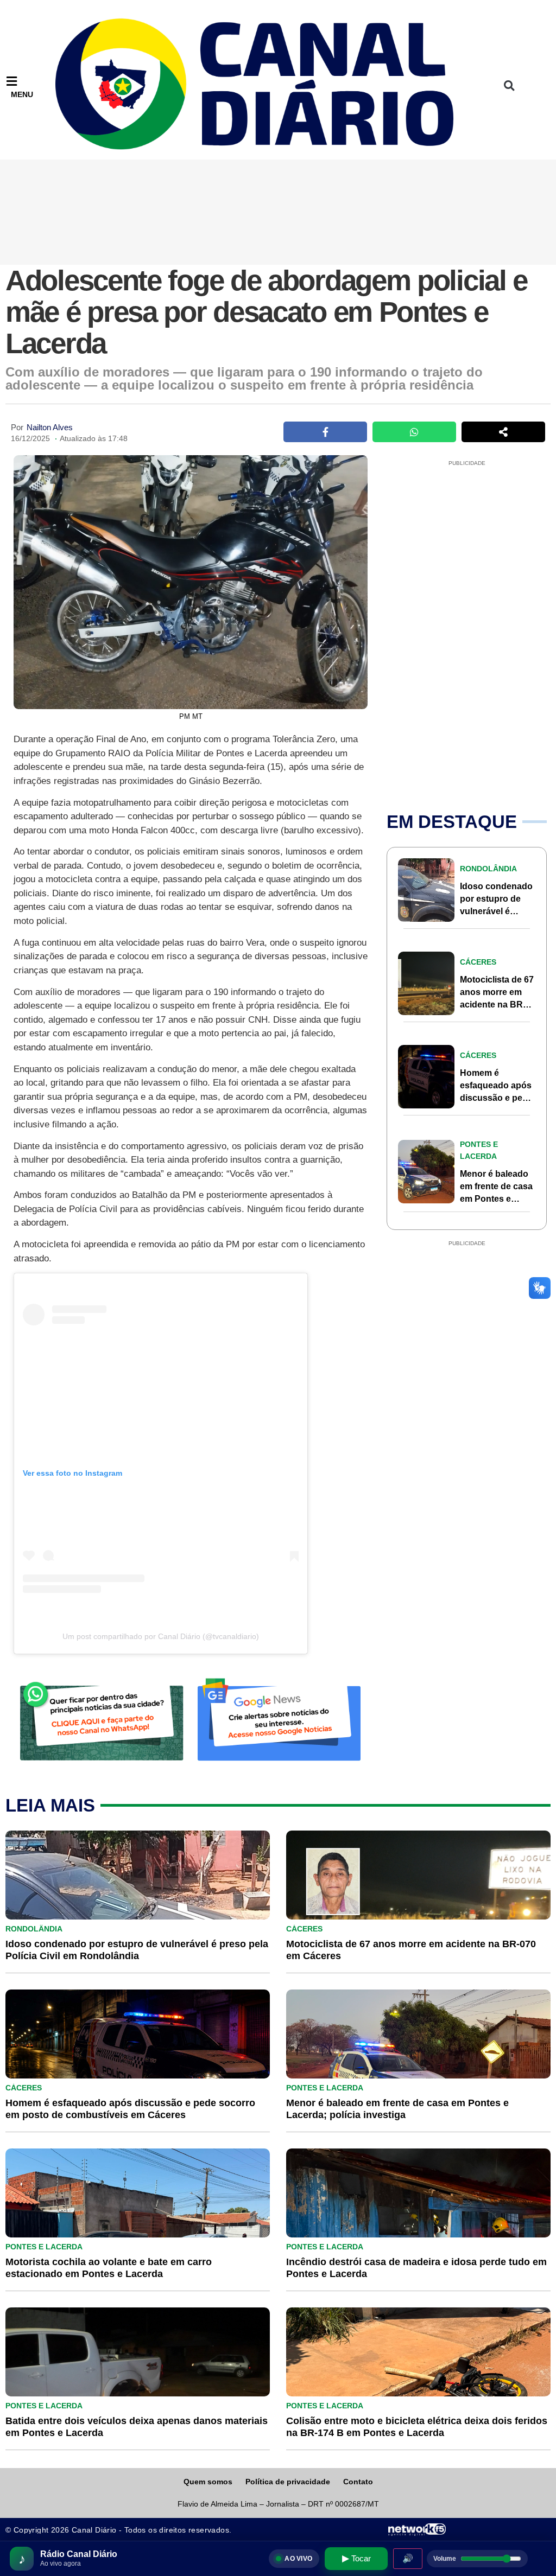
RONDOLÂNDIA (488, 869)
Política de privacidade (288, 2482)
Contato (358, 2482)
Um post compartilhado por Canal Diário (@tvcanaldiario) (161, 1636)
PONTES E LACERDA (325, 2088)
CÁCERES (478, 962)
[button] (509, 85)
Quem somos (208, 2482)
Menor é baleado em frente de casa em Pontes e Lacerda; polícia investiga (496, 1199)
